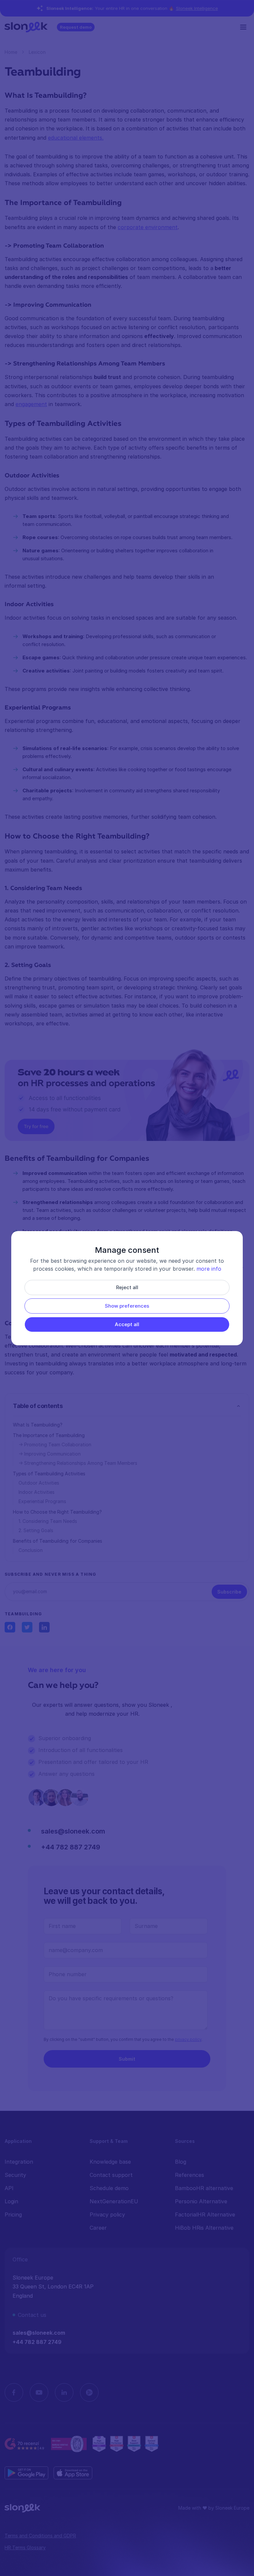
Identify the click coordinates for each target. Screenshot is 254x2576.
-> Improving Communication (50, 1454)
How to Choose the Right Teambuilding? (57, 1512)
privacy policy (188, 2039)
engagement (31, 404)
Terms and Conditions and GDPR (40, 2536)
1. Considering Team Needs (48, 1521)
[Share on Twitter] (27, 1627)
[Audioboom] (89, 2392)
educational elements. (76, 138)
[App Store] (73, 2473)
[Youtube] (39, 2392)
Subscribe (229, 1592)
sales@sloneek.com (73, 1831)
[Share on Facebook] (10, 1627)
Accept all (127, 1324)
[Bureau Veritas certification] (69, 2444)
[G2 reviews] (25, 2444)
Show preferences (127, 1306)
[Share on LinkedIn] (44, 1627)
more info (209, 1269)
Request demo (76, 27)
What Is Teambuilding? (38, 1425)
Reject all (127, 1287)
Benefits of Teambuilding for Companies (58, 1541)
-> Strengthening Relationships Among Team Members (78, 1463)
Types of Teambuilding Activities (49, 1474)
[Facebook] (14, 2392)
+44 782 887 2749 (71, 1847)
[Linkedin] (64, 2392)
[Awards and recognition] (125, 2444)
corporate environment (148, 227)
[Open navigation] (245, 27)
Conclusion (31, 1550)
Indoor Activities (37, 1492)
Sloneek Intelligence (197, 8)
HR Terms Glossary (25, 2547)
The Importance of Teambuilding (49, 1435)
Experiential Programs (42, 1501)
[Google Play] (26, 2473)
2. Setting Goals (36, 1530)
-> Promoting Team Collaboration (55, 1444)
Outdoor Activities (39, 1483)
